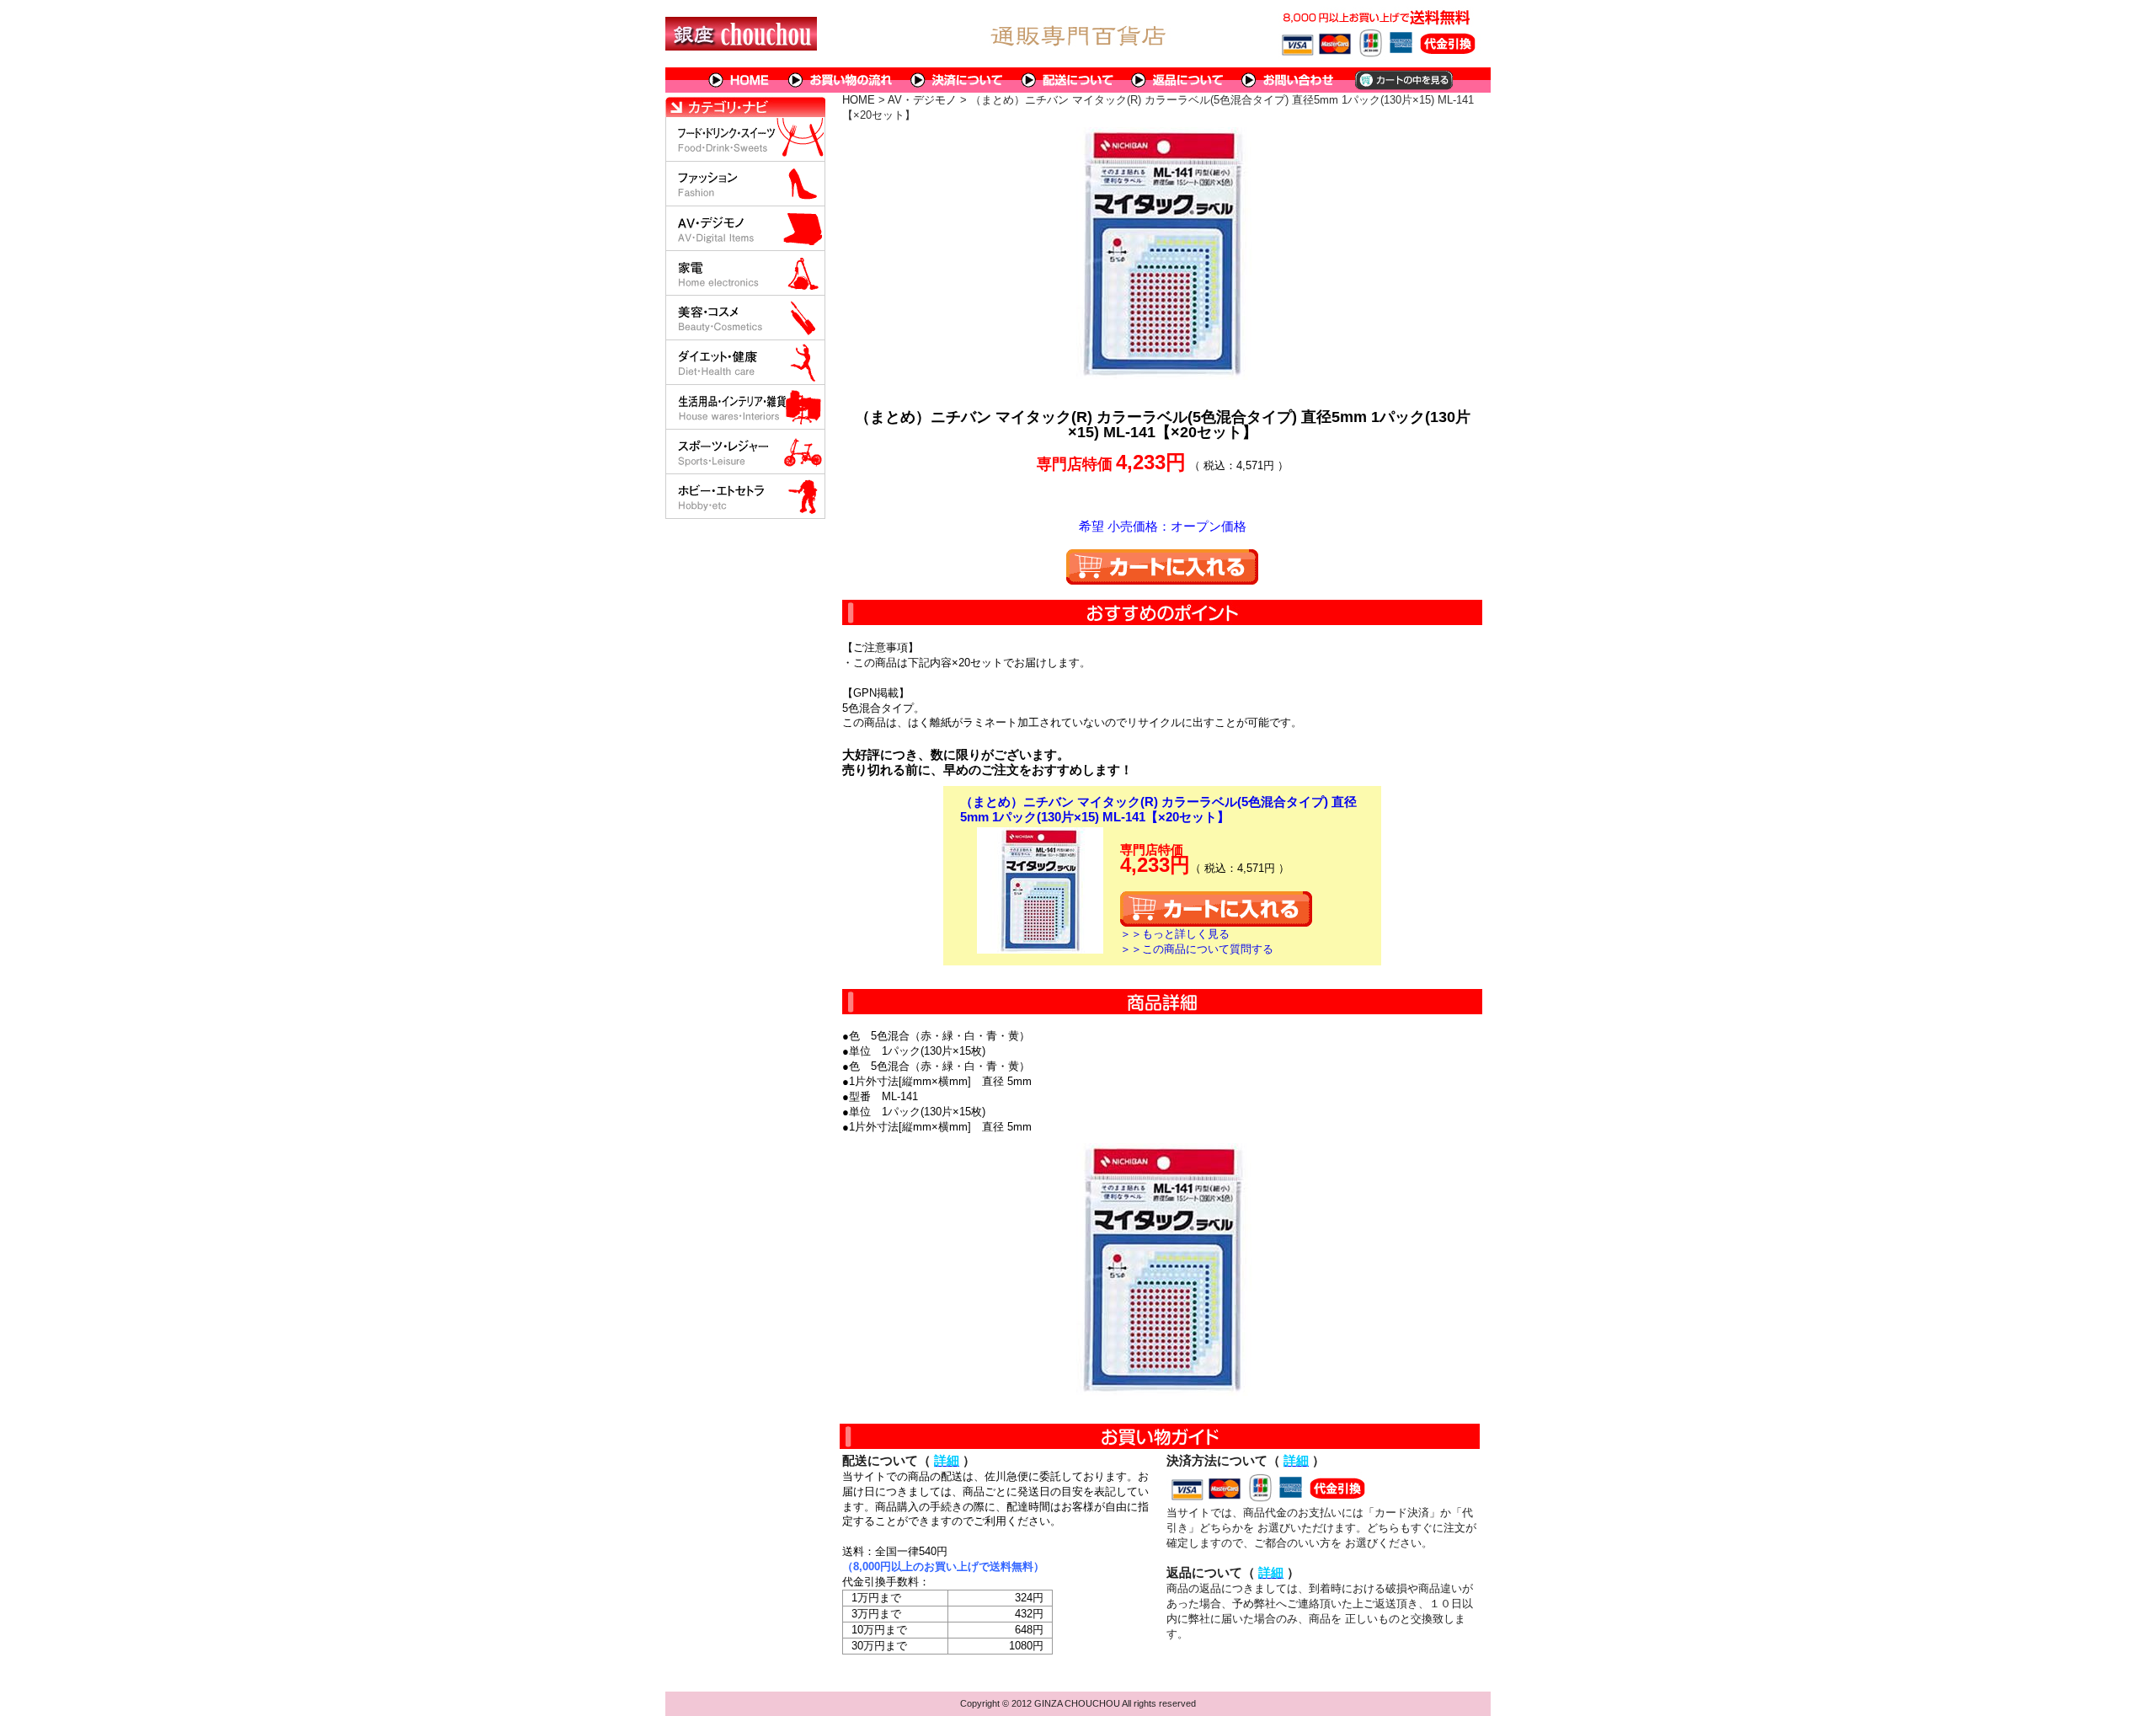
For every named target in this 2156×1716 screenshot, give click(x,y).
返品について (1178, 80)
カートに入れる (1162, 567)
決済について (957, 80)
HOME (739, 80)
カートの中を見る (1403, 80)
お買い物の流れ (841, 80)
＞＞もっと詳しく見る (1175, 934)
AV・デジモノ (922, 100)
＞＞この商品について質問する (1197, 949)
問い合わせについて (1289, 80)
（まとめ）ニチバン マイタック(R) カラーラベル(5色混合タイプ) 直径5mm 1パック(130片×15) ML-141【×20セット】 (1158, 809)
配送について (1067, 80)
